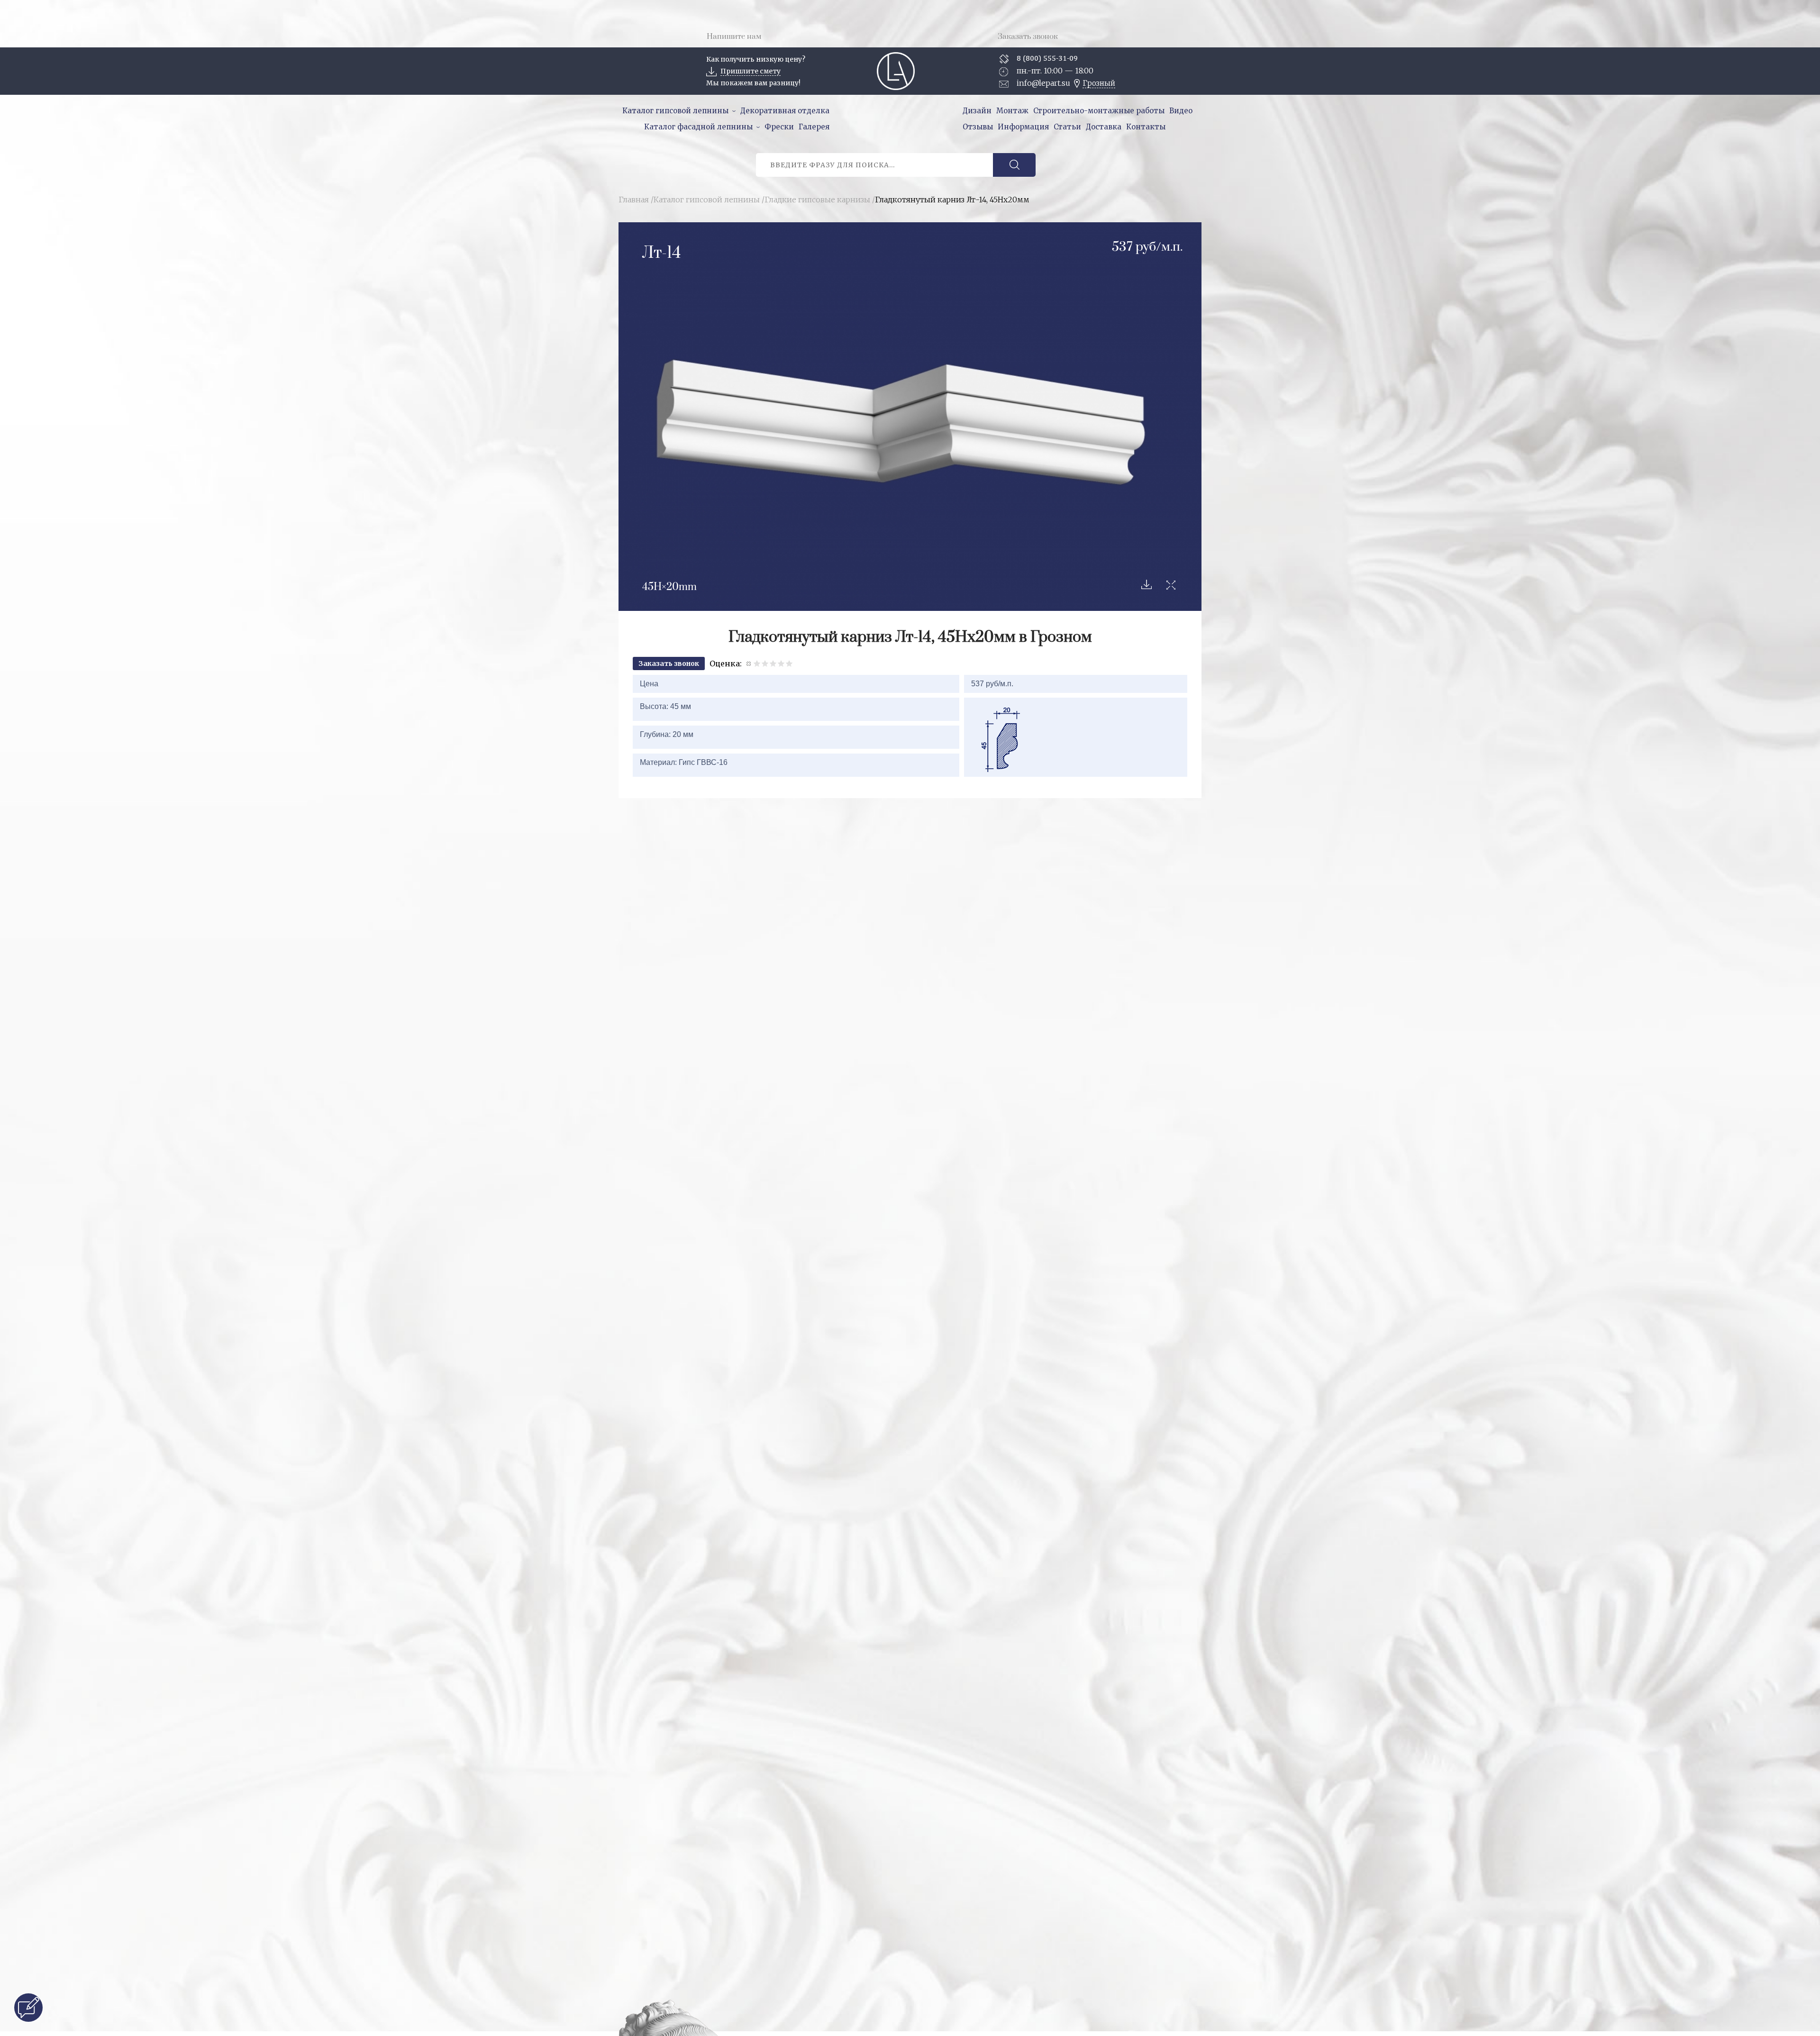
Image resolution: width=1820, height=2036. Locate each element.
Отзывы (978, 127)
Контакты (1146, 127)
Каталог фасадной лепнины (698, 127)
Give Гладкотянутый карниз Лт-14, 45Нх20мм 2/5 (765, 663)
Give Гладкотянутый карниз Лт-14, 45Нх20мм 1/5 (757, 663)
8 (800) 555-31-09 (1047, 58)
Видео (1181, 111)
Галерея (814, 127)
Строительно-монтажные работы (1099, 111)
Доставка (1104, 127)
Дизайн (977, 111)
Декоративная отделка (785, 111)
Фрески (779, 127)
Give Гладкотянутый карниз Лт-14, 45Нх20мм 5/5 (789, 663)
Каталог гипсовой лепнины (675, 111)
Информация (1023, 127)
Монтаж (1012, 111)
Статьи (1067, 127)
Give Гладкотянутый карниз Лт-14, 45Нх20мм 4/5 (781, 663)
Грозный (1099, 83)
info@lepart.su (1043, 83)
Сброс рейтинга (749, 663)
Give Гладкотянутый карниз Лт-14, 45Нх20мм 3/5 (773, 663)
